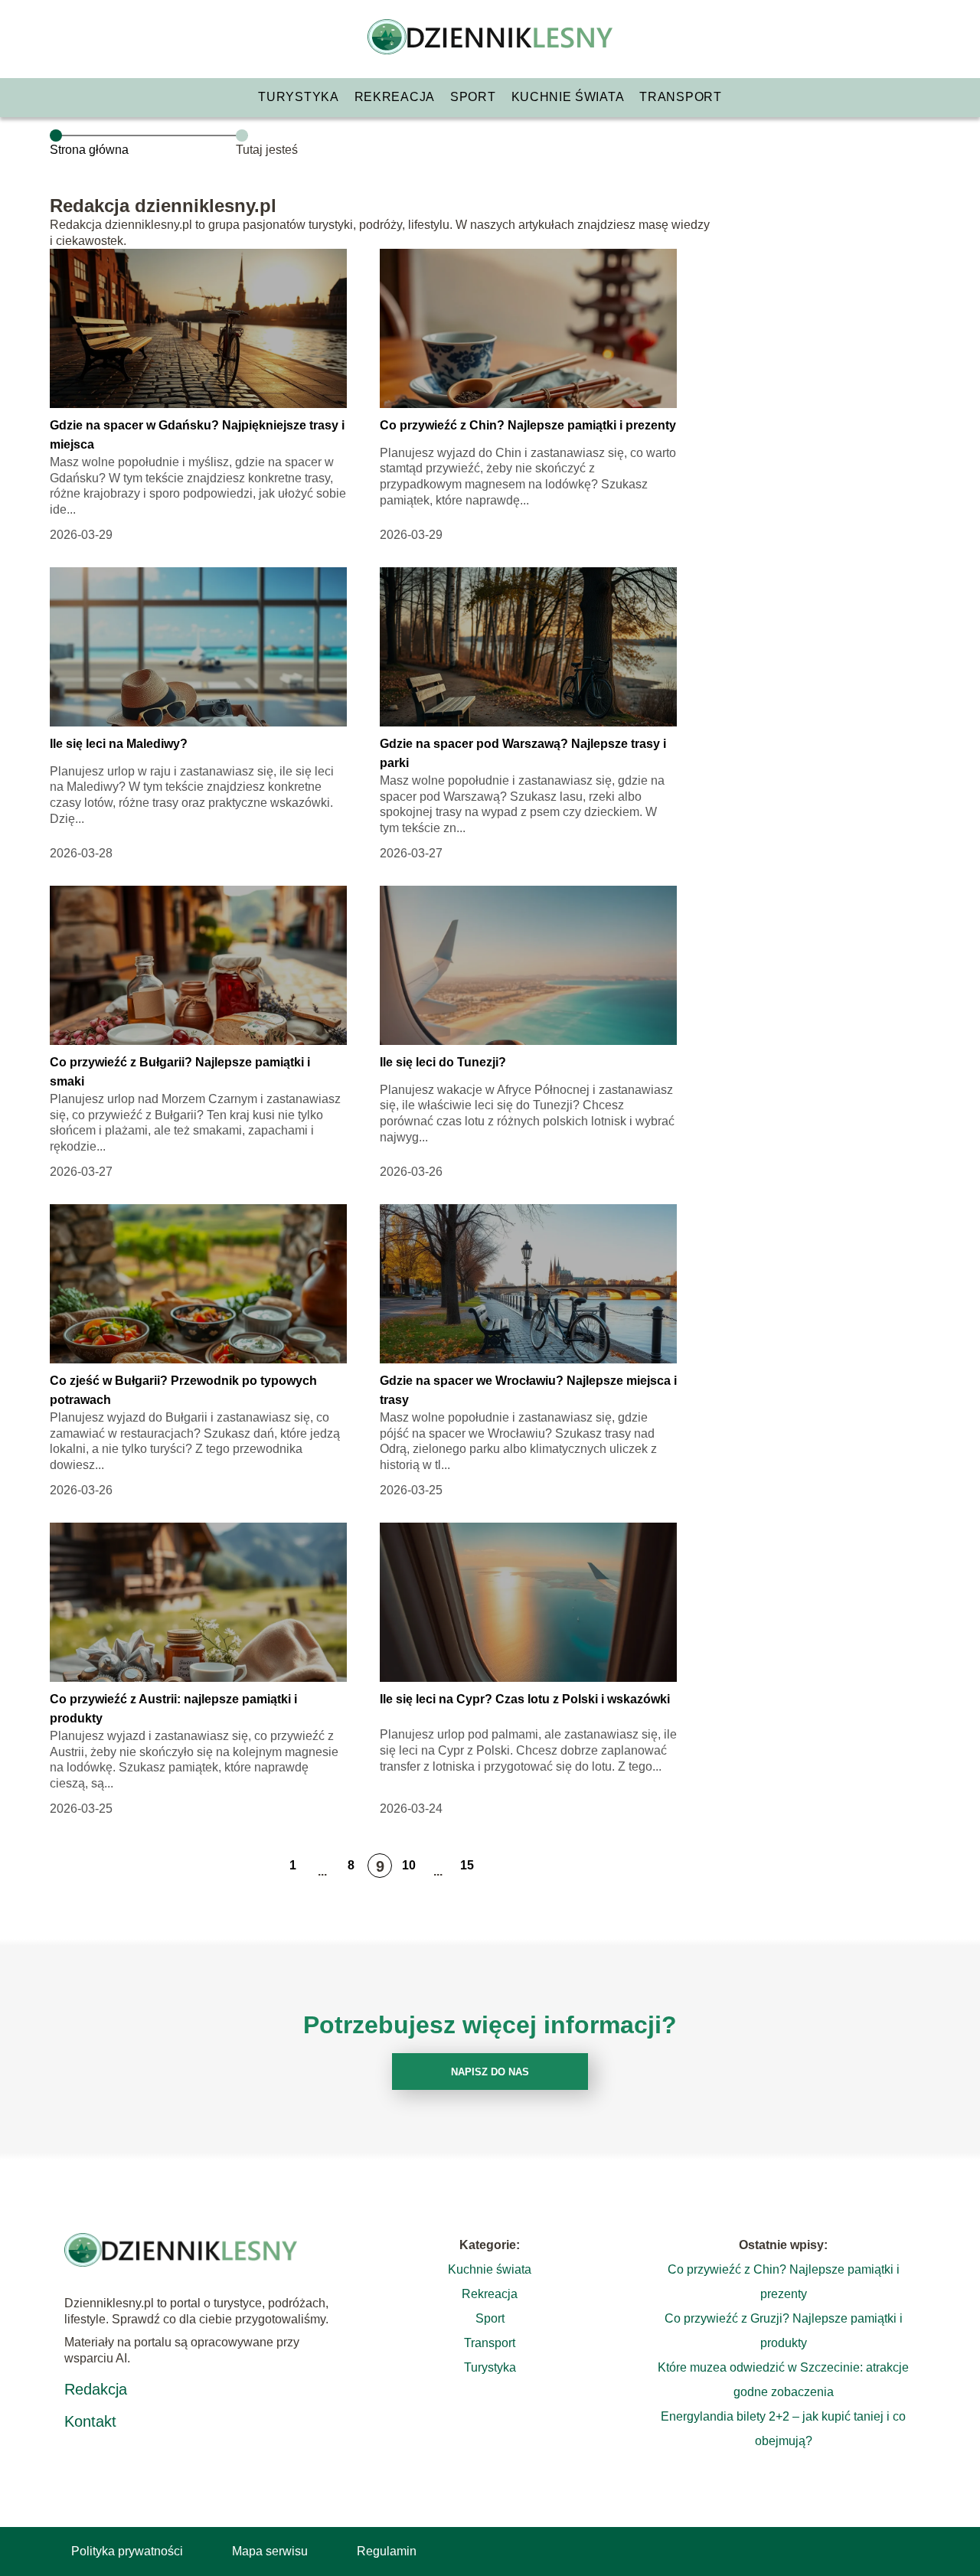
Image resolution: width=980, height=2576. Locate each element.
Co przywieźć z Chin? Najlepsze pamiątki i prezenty (528, 425)
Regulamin (387, 2551)
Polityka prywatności (127, 2551)
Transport (680, 97)
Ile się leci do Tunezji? (443, 1062)
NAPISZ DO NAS (490, 2072)
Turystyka (298, 97)
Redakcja (96, 2389)
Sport (473, 97)
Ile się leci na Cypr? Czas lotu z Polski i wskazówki (525, 1699)
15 (467, 1865)
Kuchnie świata (568, 97)
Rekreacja (395, 97)
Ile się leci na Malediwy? (119, 744)
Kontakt (90, 2421)
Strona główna (89, 150)
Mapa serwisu (270, 2551)
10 (409, 1865)
